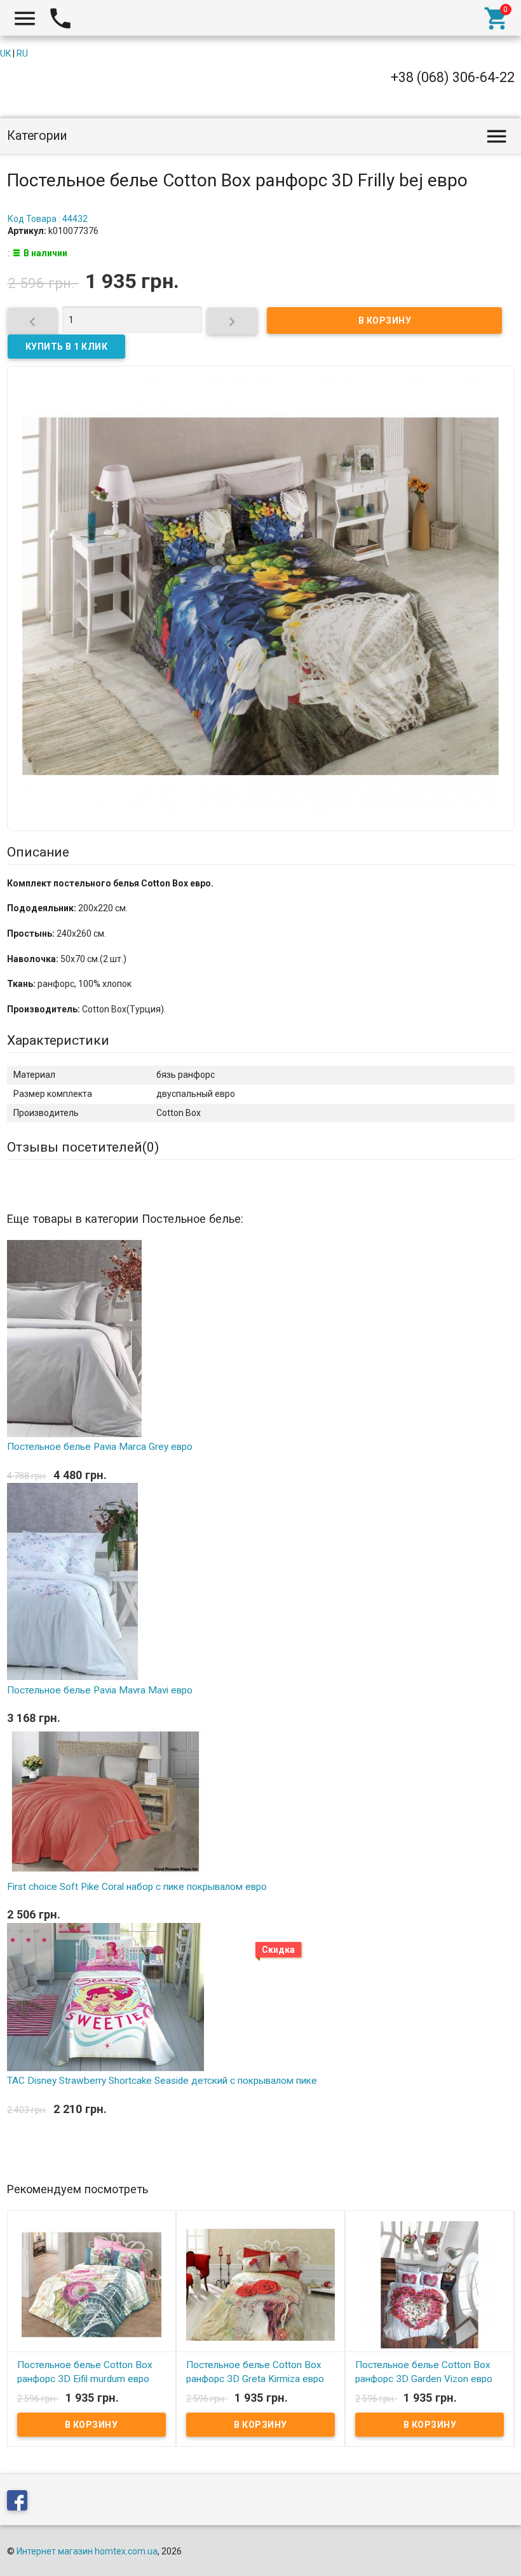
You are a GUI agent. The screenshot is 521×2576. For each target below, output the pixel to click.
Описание (38, 852)
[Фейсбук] (20, 2503)
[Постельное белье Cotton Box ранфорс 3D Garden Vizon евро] (430, 2284)
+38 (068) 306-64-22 (453, 77)
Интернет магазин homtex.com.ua (87, 2551)
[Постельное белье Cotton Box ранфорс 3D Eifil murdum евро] (91, 2284)
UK (5, 53)
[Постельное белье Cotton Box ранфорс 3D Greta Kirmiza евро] (260, 2284)
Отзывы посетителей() (83, 1147)
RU (22, 53)
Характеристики (58, 1040)
